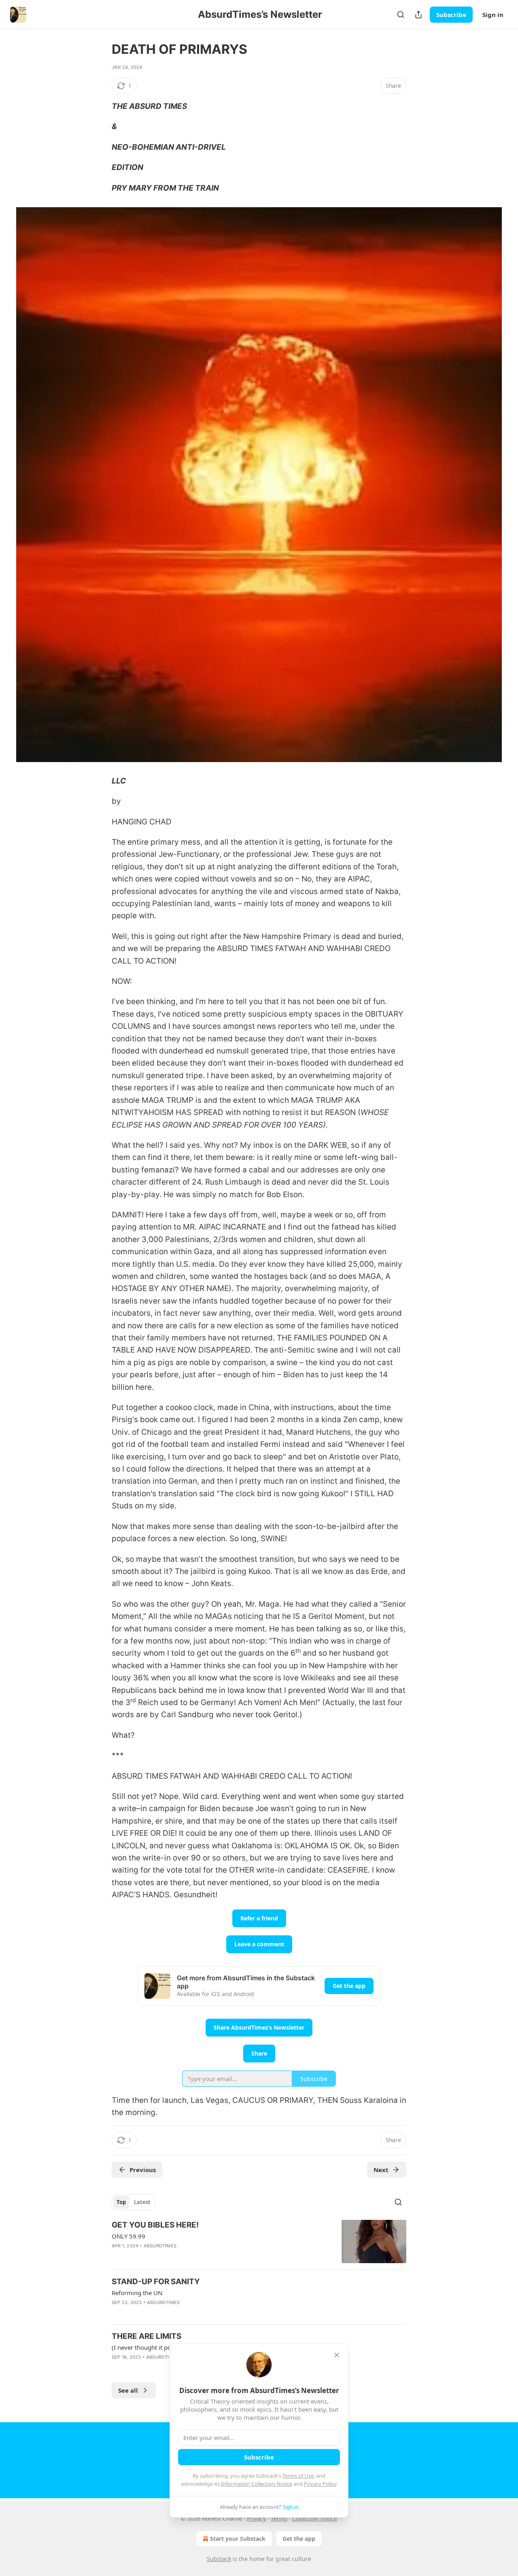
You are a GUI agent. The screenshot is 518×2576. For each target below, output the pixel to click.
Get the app (349, 1986)
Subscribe (451, 15)
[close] (337, 2355)
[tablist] (134, 2202)
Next (381, 2170)
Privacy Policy (320, 2484)
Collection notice (315, 2518)
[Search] (401, 15)
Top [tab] (121, 2202)
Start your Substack (238, 2539)
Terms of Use (298, 2476)
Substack (219, 2559)
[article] (259, 2242)
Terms (279, 2518)
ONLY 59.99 (128, 2236)
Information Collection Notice (257, 2484)
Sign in (493, 15)
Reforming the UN (137, 2293)
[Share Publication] (418, 15)
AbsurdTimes (160, 2246)
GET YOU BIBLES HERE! (155, 2225)
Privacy (256, 2518)
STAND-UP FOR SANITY (156, 2282)
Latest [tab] (142, 2202)
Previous (143, 2170)
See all (128, 2390)
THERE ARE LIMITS (146, 2336)
